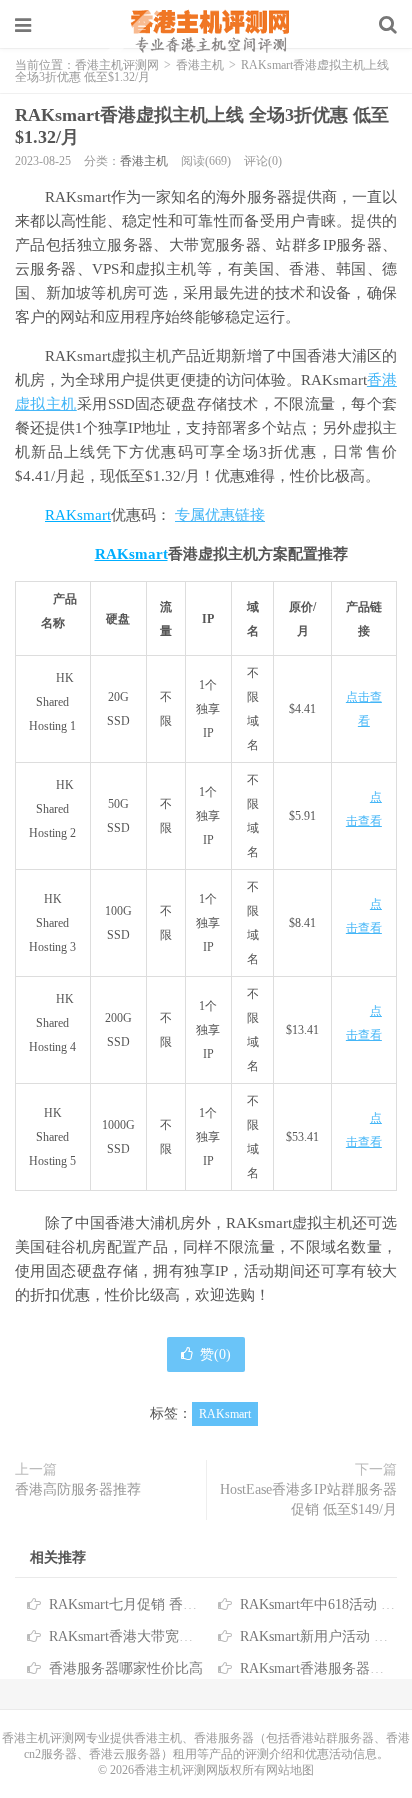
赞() (215, 1354)
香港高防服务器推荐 (78, 1489)
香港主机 (144, 161)
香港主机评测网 (206, 30)
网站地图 (290, 1770)
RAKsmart (78, 515)
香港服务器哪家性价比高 (126, 1668)
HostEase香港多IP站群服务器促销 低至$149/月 (308, 1499)
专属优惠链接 (220, 515)
